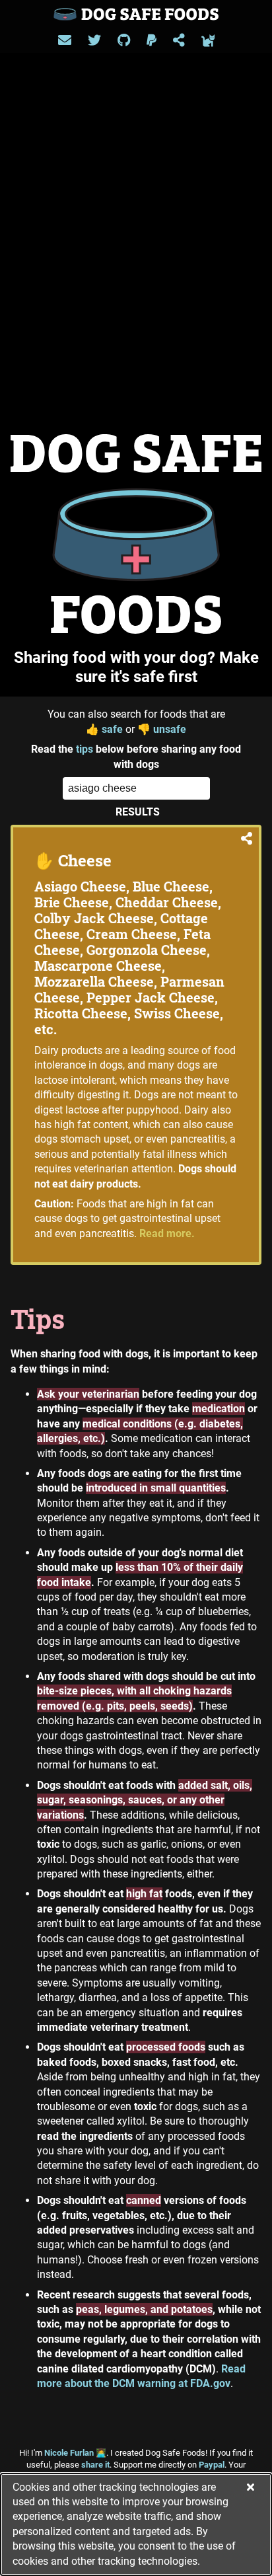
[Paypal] (152, 40)
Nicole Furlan (75, 2453)
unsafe (162, 729)
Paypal (212, 2465)
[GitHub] (124, 40)
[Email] (65, 40)
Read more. (167, 1233)
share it (95, 2465)
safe (104, 729)
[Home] (136, 14)
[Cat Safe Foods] (208, 40)
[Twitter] (94, 40)
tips (85, 749)
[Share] (179, 40)
